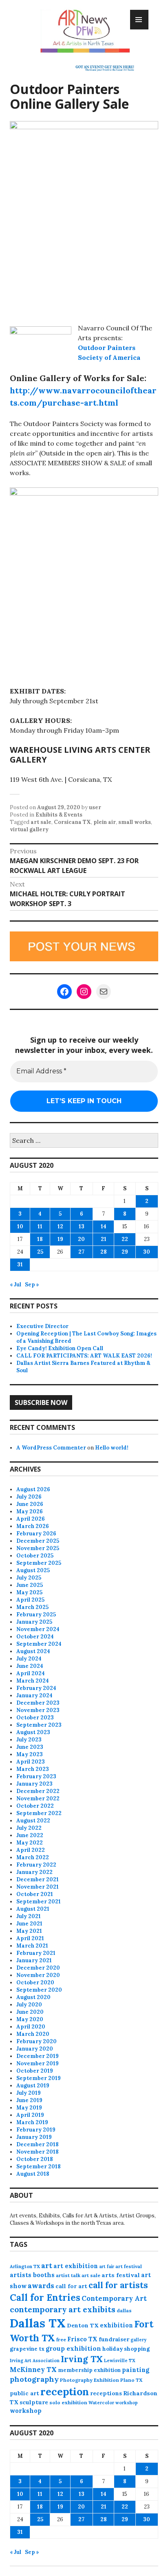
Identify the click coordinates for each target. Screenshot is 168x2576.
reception (65, 2392)
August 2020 (33, 1997)
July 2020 (29, 2005)
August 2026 (33, 1489)
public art (24, 2393)
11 (40, 1226)
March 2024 (33, 1681)
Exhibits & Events (59, 815)
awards (41, 2286)
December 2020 (38, 1968)
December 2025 (38, 1541)
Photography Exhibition (90, 2380)
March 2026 (33, 1526)
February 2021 (36, 1953)
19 (60, 1239)
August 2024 (33, 1651)
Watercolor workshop (113, 2403)
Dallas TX (38, 2323)
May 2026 (30, 1511)
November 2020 (38, 1975)
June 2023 (30, 1747)
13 (82, 1226)
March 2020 (33, 2034)
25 (40, 1252)
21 (104, 1239)
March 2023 (33, 1769)
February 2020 (36, 2041)
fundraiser (114, 2339)
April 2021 (30, 1938)
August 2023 (33, 1732)
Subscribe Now (41, 1402)
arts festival (121, 2275)
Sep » (32, 1285)
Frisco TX (82, 2339)
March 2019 (32, 2122)
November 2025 (38, 1548)
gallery (138, 2340)
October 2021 (35, 1894)
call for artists (118, 2285)
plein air (105, 822)
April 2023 (31, 1762)
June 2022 (30, 1835)
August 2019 (33, 2086)
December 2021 (38, 1879)
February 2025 (36, 1614)
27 (81, 1252)
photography (34, 2379)
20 (81, 1239)
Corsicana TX (72, 822)
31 (20, 1264)
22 (125, 1239)
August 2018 (33, 2174)
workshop (26, 2411)
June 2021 (29, 1924)
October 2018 (35, 2159)
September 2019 (39, 2078)
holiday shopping (126, 2349)
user (95, 807)
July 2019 (29, 2093)
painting (136, 2370)
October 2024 (35, 1637)
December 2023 (38, 1703)
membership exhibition (89, 2370)
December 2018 (38, 2144)
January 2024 (34, 1695)
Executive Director (42, 1326)
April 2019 (30, 2115)
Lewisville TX (120, 2361)
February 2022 (36, 1865)
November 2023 (38, 1710)
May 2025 (29, 1592)
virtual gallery (29, 829)
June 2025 (30, 1585)
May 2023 (30, 1754)
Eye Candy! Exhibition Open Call (60, 1348)
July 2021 (29, 1916)
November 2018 (38, 2152)
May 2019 (29, 2108)
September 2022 (39, 1813)
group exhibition (73, 2348)
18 (40, 1239)
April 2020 (31, 2027)
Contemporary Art (114, 2298)
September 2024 (39, 1644)
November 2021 (38, 1887)
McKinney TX (33, 2370)
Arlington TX (25, 2266)
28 (104, 1252)
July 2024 (29, 1659)
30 (147, 1252)
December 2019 (38, 2056)
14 (104, 1226)
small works (135, 822)
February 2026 (36, 1534)
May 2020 (30, 2019)
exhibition (116, 2325)
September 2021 (39, 1902)
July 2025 (29, 1578)
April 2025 (30, 1600)
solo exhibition (68, 2402)
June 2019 (29, 2100)
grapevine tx (27, 2349)
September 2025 (39, 1563)
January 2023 (34, 1784)
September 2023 (39, 1725)
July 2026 (29, 1497)
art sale (41, 822)
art (47, 2266)
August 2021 (33, 1909)
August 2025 (33, 1570)
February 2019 (36, 2130)
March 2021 (32, 1946)
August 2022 (33, 1821)
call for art (71, 2286)
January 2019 (34, 2137)
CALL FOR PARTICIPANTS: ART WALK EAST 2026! (84, 1356)
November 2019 (38, 2063)
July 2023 (29, 1740)
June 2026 (30, 1504)
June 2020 (30, 2012)
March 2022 (33, 1857)
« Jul (15, 1285)
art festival (129, 2266)
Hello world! (112, 1448)
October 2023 (35, 1718)
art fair (107, 2266)
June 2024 (30, 1666)
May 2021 (29, 1931)
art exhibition (76, 2266)
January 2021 (34, 1960)
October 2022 (35, 1806)
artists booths (32, 2275)
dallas (124, 2310)
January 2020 (35, 2049)
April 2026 (31, 1519)
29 (125, 1252)
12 (60, 1226)
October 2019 (35, 2071)
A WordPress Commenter (51, 1448)
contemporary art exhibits (63, 2309)
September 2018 (39, 2166)
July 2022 (29, 1828)
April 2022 (31, 1850)
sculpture (34, 2402)
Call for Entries (45, 2297)
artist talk (68, 2275)
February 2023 (36, 1776)
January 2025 (34, 1622)
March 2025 (32, 1607)
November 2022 (38, 1798)
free (61, 2339)
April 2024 (31, 1673)
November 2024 (38, 1629)
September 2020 (39, 1990)
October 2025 (35, 1556)
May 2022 (30, 1843)
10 (20, 1226)
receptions (106, 2393)
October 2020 (35, 1982)
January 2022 (34, 1872)
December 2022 (38, 1791)
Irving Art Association (35, 2361)
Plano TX (131, 2380)
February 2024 (36, 1688)
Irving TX (82, 2359)
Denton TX (83, 2325)
